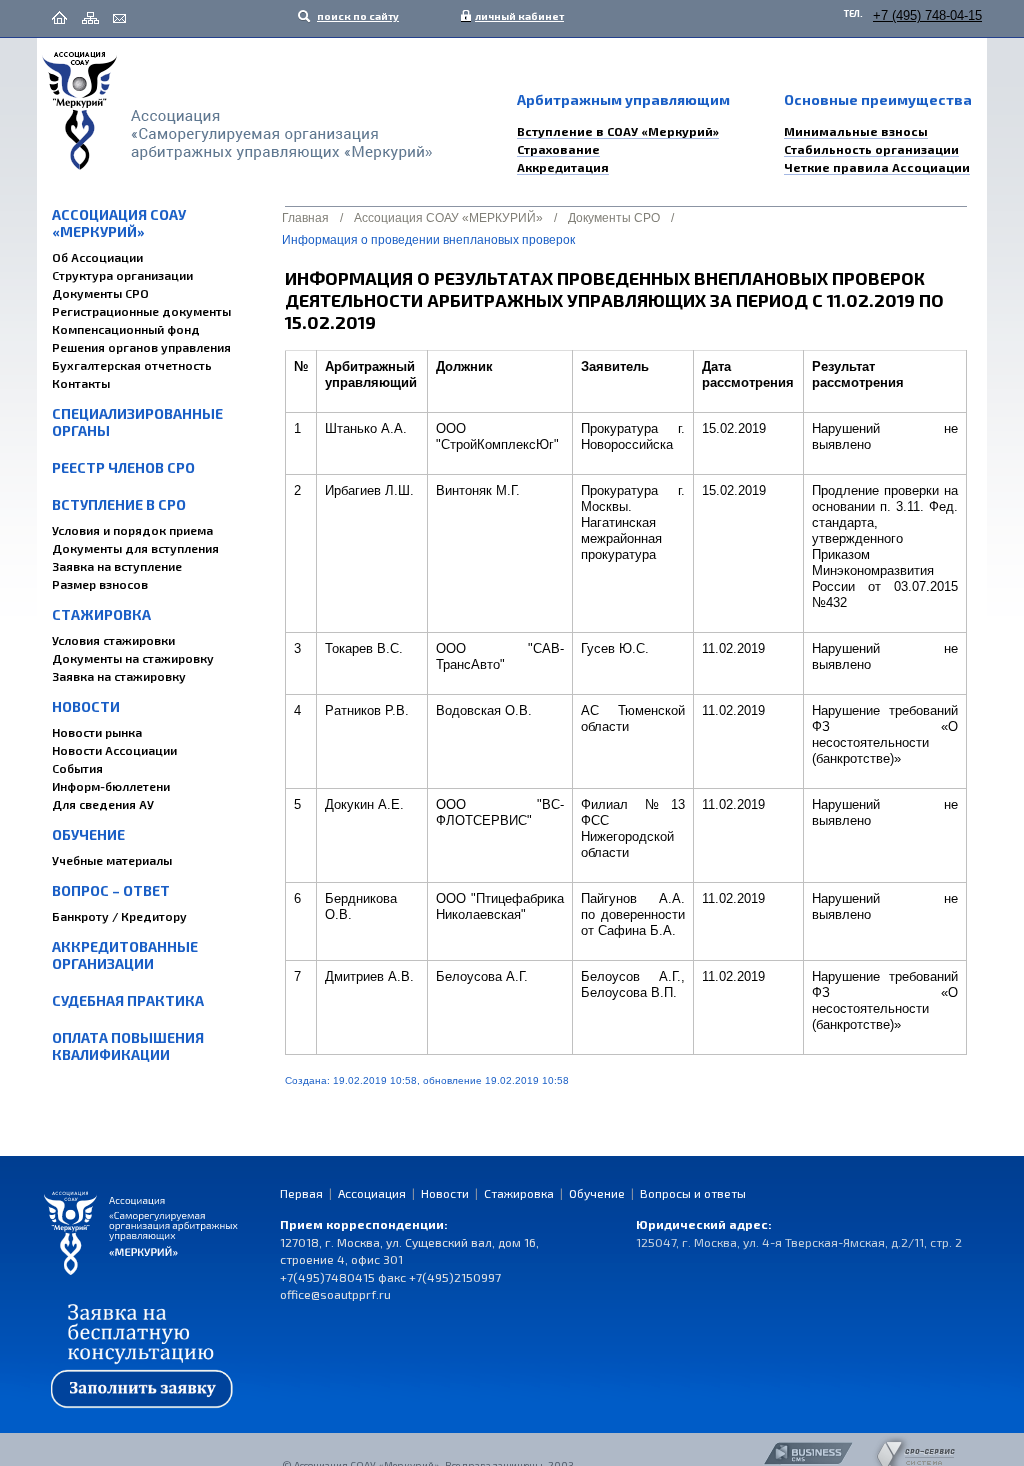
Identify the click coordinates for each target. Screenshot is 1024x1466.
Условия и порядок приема (132, 530)
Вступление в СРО (119, 504)
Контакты (81, 383)
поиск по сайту (357, 16)
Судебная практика (128, 1000)
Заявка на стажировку (119, 676)
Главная (305, 218)
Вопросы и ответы (693, 1193)
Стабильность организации (871, 149)
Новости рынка (97, 732)
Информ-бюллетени (111, 786)
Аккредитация (563, 167)
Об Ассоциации (97, 257)
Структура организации (122, 275)
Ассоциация (372, 1193)
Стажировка (101, 614)
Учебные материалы (112, 860)
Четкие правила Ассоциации (877, 167)
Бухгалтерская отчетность (132, 365)
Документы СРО (100, 293)
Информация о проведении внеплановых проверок (428, 240)
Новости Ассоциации (114, 750)
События (77, 768)
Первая (301, 1193)
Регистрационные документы (141, 311)
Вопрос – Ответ (111, 890)
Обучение (88, 834)
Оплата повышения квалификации (128, 1046)
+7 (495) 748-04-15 (927, 15)
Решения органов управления (141, 347)
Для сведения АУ (103, 804)
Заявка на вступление (117, 566)
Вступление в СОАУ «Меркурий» (618, 131)
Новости (86, 706)
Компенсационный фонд (126, 329)
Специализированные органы (137, 422)
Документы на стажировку (133, 658)
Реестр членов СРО (123, 467)
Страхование (558, 149)
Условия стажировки (113, 640)
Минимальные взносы (856, 131)
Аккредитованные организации (125, 955)
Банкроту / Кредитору (119, 916)
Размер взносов (100, 584)
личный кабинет (515, 16)
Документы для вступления (135, 548)
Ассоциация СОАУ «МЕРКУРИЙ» (119, 223)
